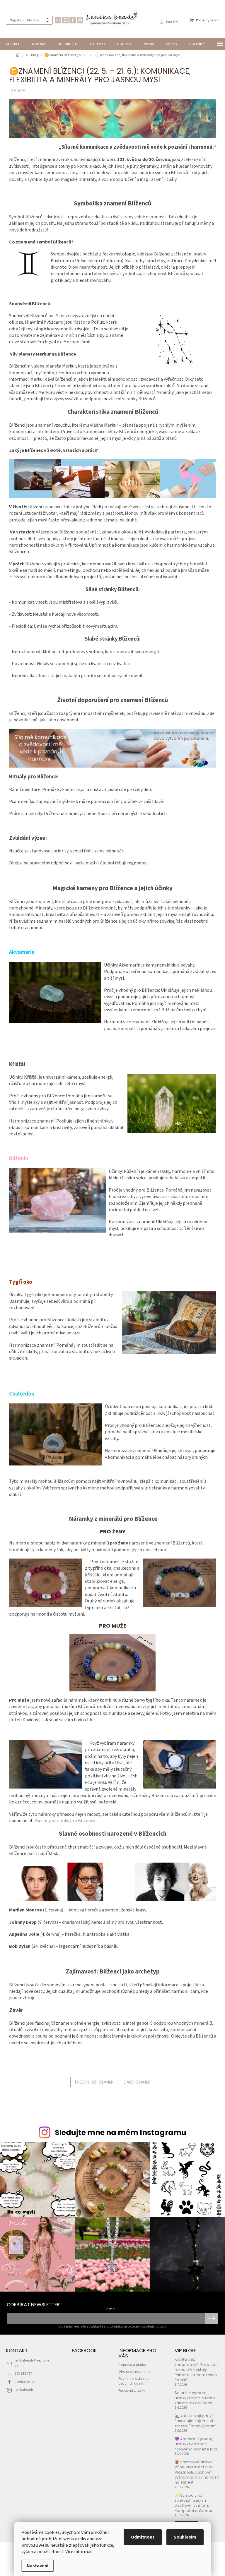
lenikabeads (24, 2390)
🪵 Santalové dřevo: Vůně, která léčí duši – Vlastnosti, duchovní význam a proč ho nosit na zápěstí (197, 2472)
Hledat (47, 20)
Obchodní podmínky (135, 2371)
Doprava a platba (132, 2365)
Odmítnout (143, 2537)
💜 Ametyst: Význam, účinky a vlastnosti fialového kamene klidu (197, 2444)
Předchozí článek (94, 2082)
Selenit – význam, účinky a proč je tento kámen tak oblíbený (195, 2398)
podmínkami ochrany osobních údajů (137, 2326)
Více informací (79, 2552)
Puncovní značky (132, 2390)
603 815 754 (23, 2374)
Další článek (137, 2082)
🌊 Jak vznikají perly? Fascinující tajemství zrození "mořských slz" (195, 2421)
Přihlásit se (212, 2318)
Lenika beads (25, 2382)
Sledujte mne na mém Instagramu (121, 2133)
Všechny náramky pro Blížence (65, 1821)
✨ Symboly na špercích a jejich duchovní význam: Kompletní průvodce (194, 2503)
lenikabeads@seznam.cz (32, 2363)
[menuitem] (13, 44)
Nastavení (37, 2566)
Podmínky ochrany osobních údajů (133, 2381)
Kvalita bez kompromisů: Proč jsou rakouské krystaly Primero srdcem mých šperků (196, 2370)
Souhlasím (185, 2537)
